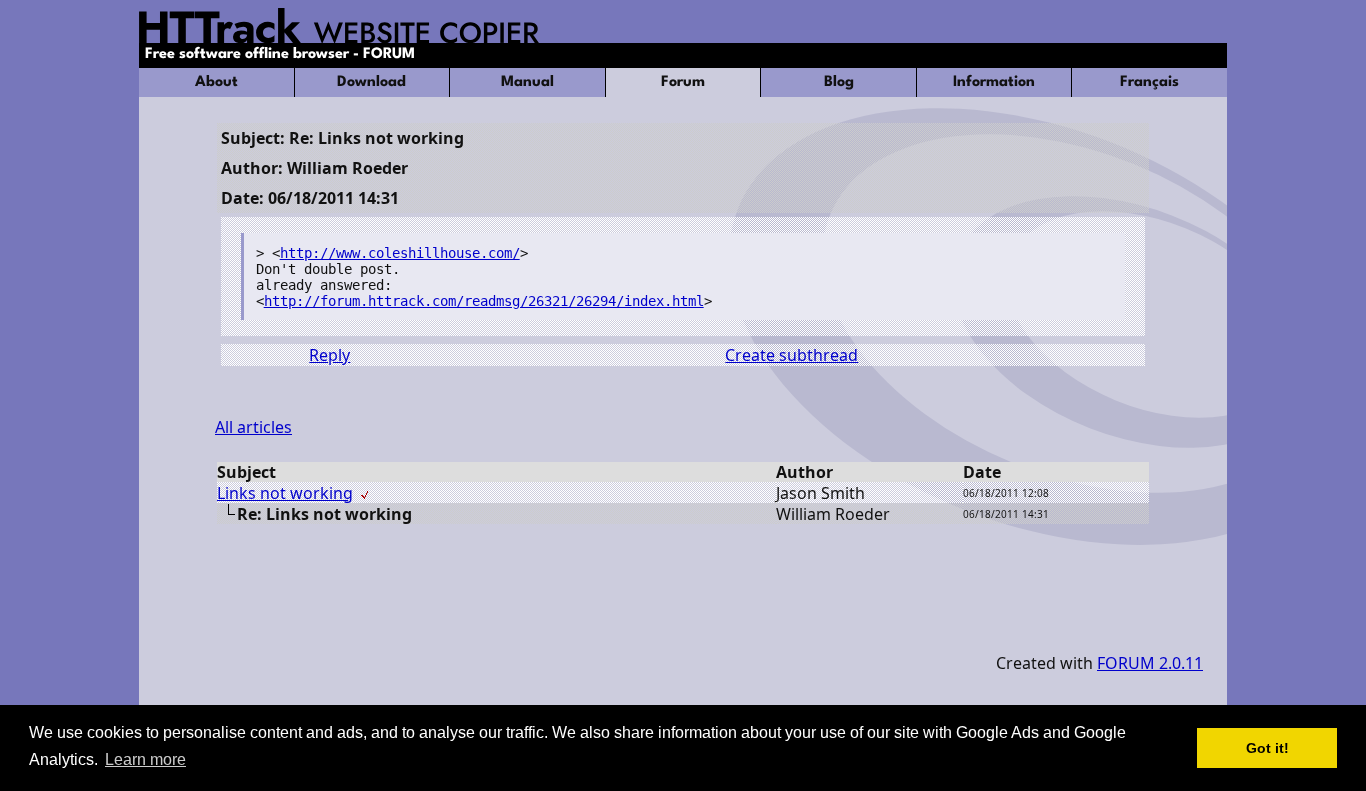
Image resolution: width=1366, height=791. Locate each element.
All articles (253, 427)
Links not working (285, 493)
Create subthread (791, 355)
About (216, 82)
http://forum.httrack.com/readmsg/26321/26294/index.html (484, 301)
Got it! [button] (1267, 748)
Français (1149, 82)
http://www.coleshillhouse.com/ (400, 253)
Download (371, 82)
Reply (329, 355)
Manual (527, 82)
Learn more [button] (145, 759)
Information (994, 82)
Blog (839, 82)
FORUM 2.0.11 (1150, 663)
